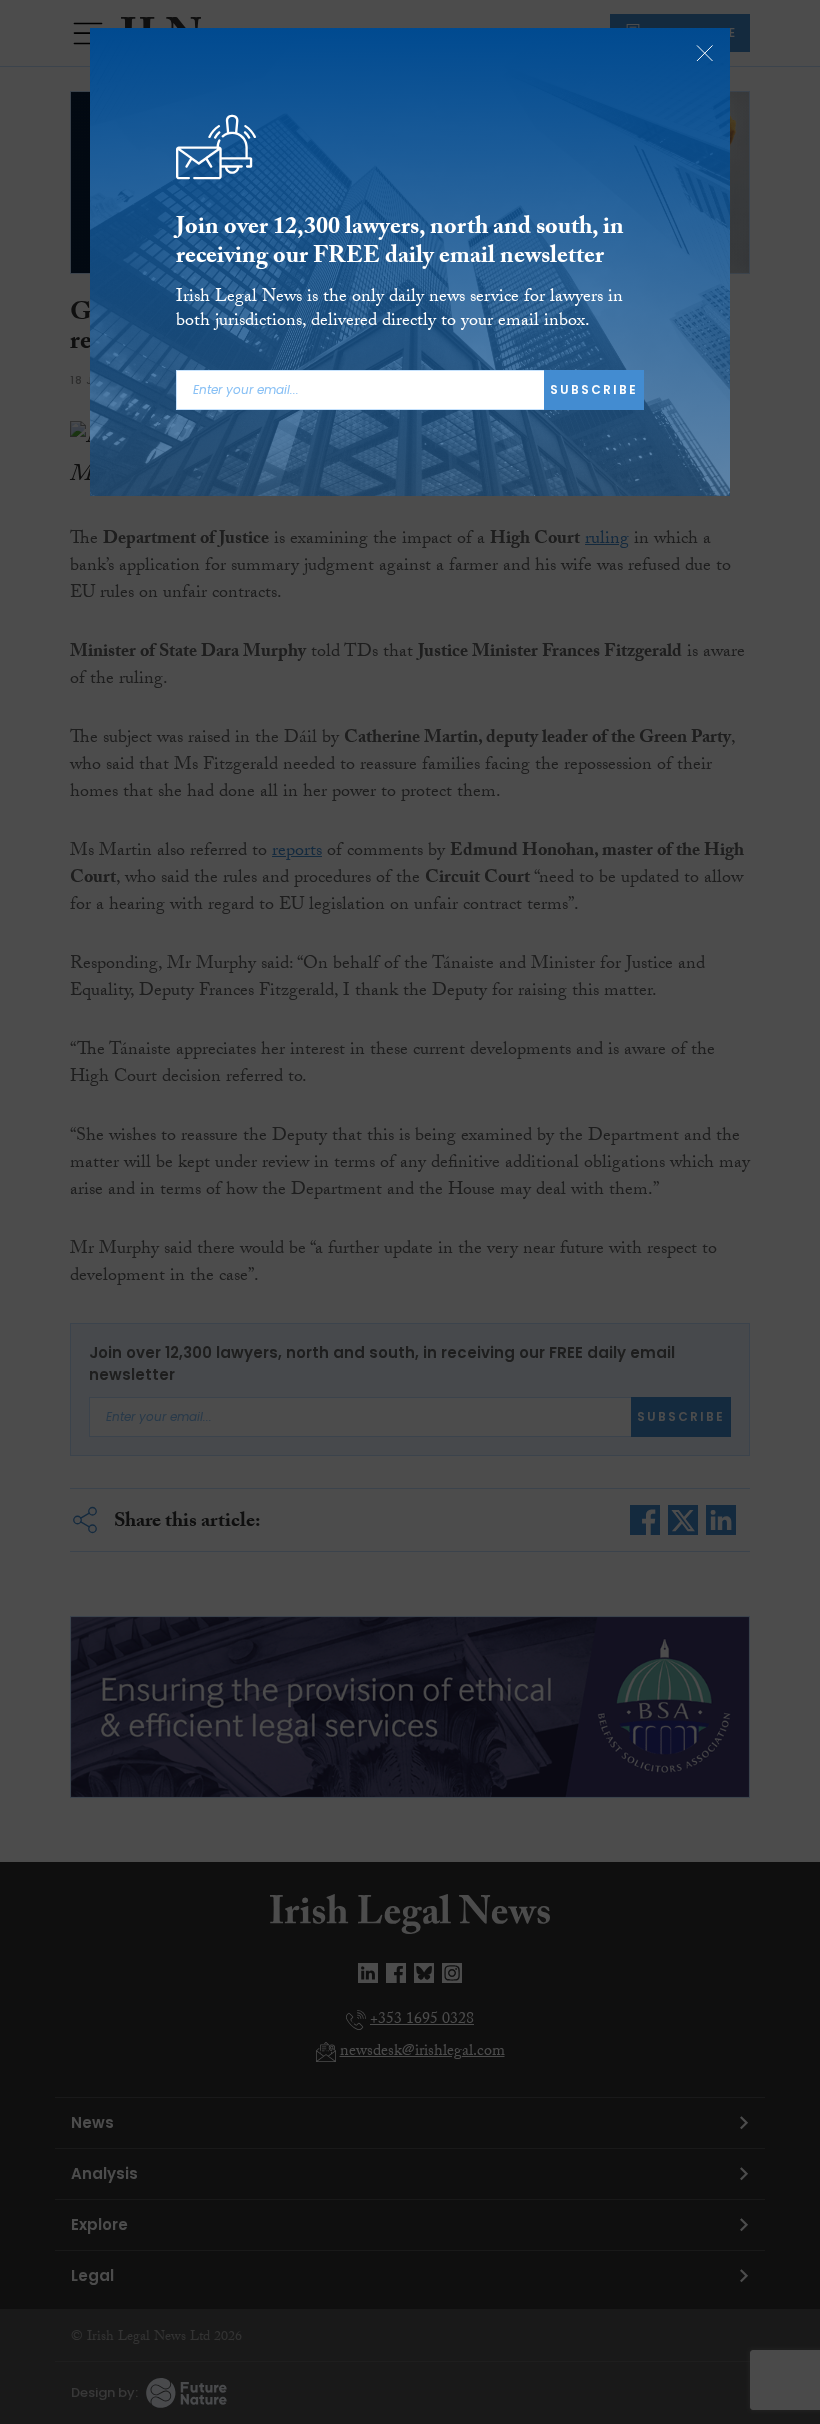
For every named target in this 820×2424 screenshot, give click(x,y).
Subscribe (594, 389)
